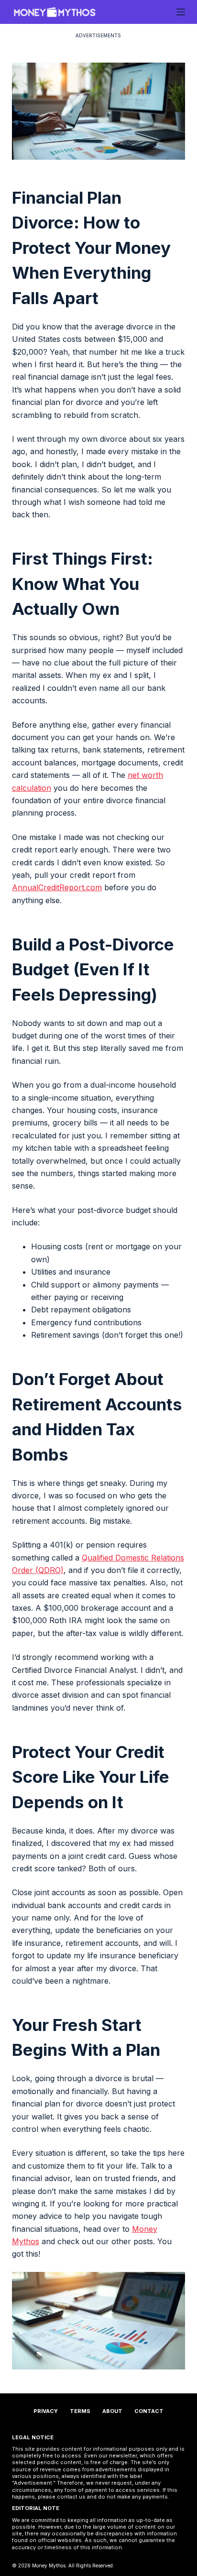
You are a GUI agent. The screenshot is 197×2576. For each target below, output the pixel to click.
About (112, 2411)
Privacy (46, 2411)
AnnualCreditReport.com (57, 887)
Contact (149, 2411)
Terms (80, 2411)
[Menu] (181, 12)
